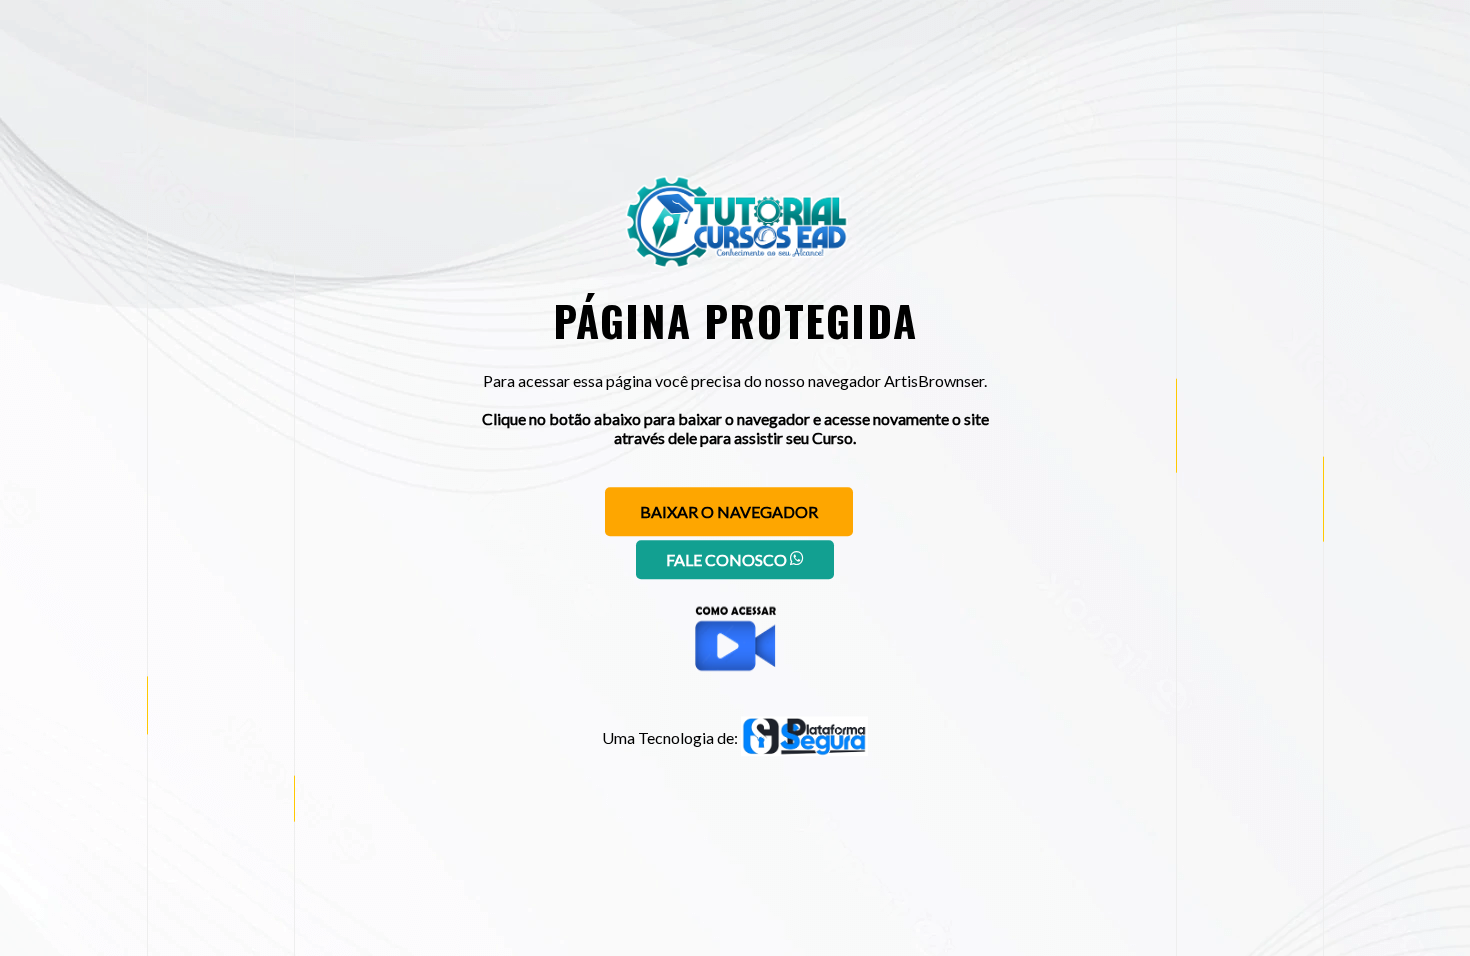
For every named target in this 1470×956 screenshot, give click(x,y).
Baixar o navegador (729, 511)
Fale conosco (728, 559)
